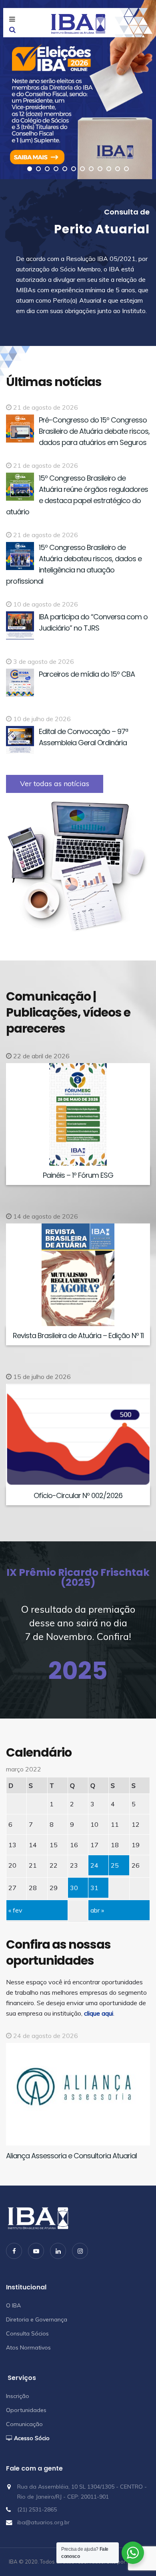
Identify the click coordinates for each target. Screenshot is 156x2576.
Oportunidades (26, 2410)
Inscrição (18, 2396)
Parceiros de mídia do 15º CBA (87, 674)
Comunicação (24, 2424)
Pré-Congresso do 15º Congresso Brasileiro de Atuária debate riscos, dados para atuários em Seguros (94, 431)
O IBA (13, 2305)
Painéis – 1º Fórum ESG (78, 1175)
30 (74, 1888)
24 (94, 1865)
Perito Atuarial (102, 229)
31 (94, 1888)
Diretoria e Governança (37, 2319)
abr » (97, 1910)
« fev (15, 1910)
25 (115, 1865)
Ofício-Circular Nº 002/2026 (78, 1495)
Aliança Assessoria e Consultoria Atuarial (71, 2156)
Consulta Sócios (27, 2333)
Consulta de (127, 212)
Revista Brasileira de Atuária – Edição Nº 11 (78, 1336)
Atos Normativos (28, 2348)
